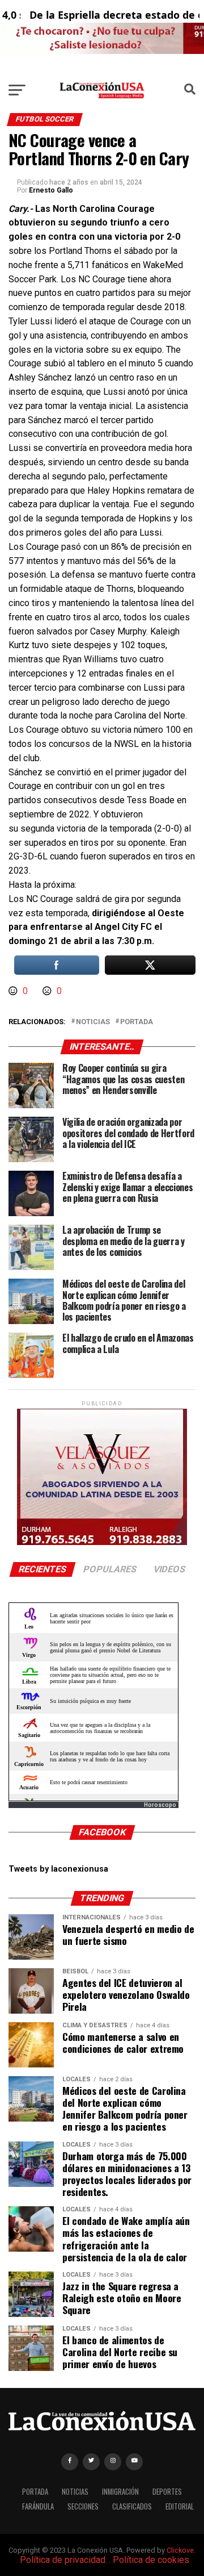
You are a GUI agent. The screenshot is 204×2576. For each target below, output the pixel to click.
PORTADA (35, 2492)
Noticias (93, 1022)
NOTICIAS (75, 2492)
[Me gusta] (14, 991)
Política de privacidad (63, 2560)
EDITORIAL (180, 2506)
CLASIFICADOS (132, 2506)
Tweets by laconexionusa (58, 1869)
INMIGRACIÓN (120, 2492)
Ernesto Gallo (51, 190)
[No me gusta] (48, 991)
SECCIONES (83, 2506)
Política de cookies (151, 2560)
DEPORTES (167, 2492)
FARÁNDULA (38, 2506)
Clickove (180, 2550)
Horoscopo (160, 1805)
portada (137, 1022)
